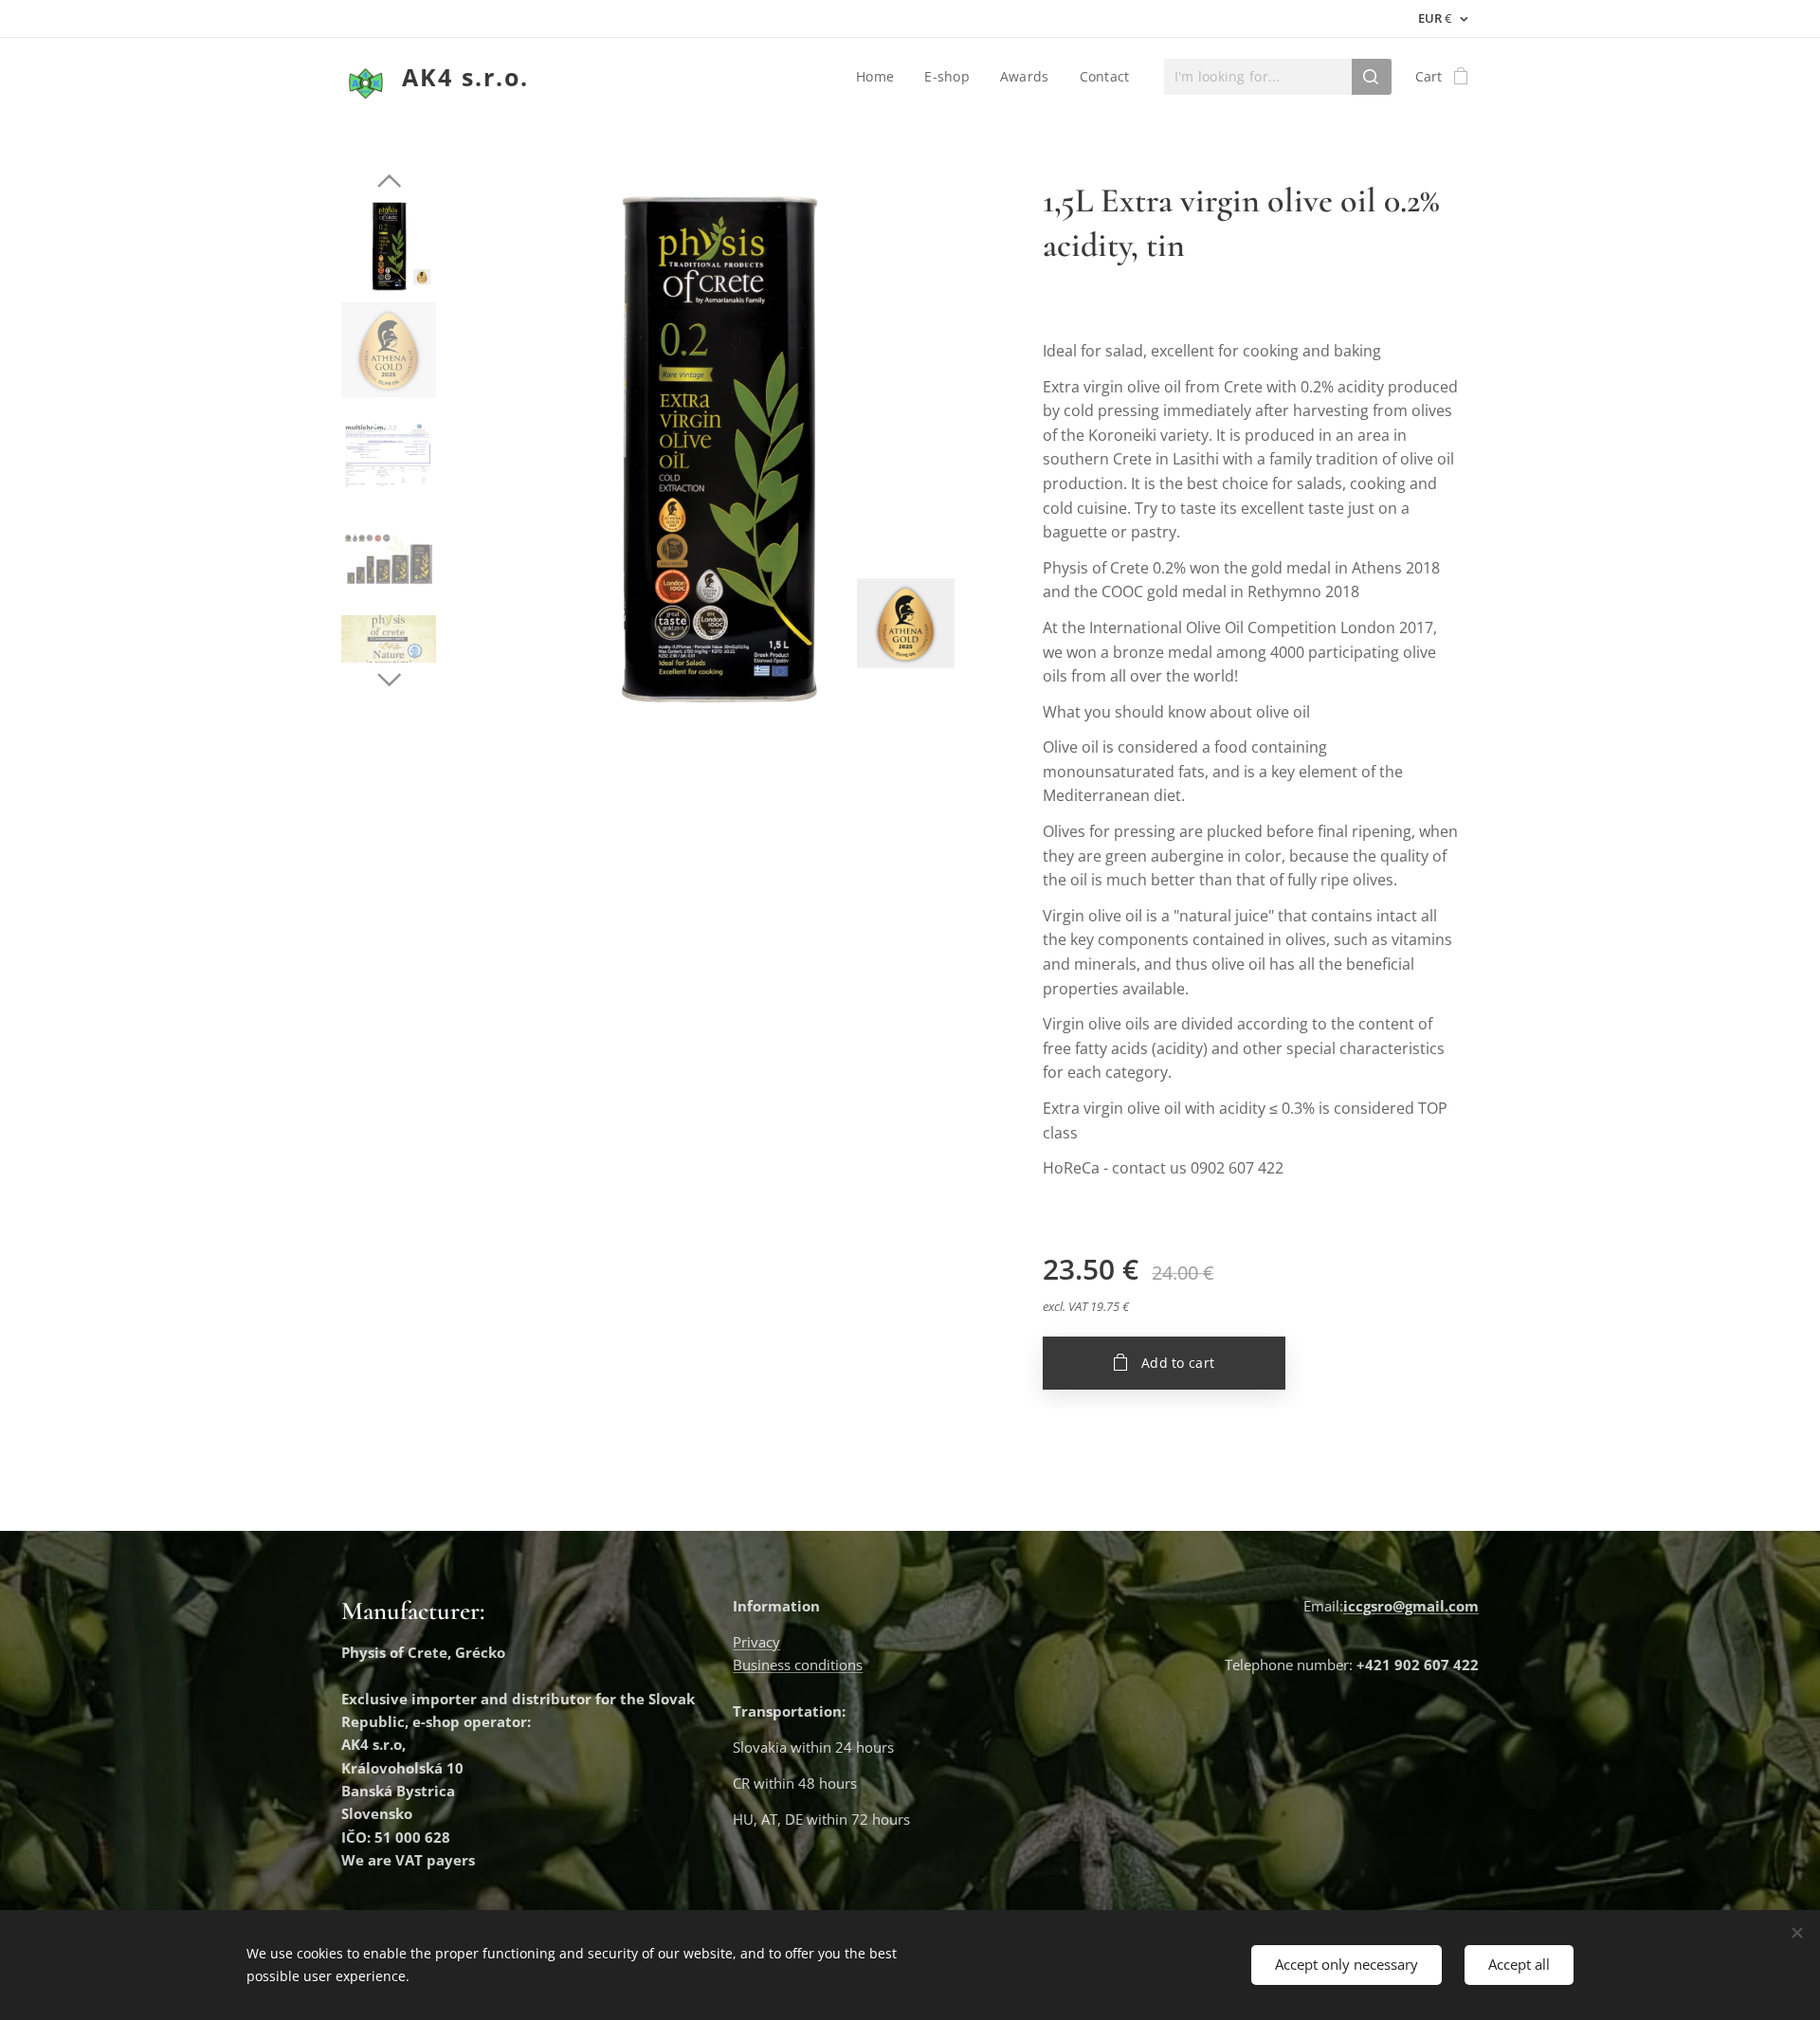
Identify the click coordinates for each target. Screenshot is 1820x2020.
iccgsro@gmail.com (1411, 1606)
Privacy (756, 1642)
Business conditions (798, 1665)
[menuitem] (880, 77)
